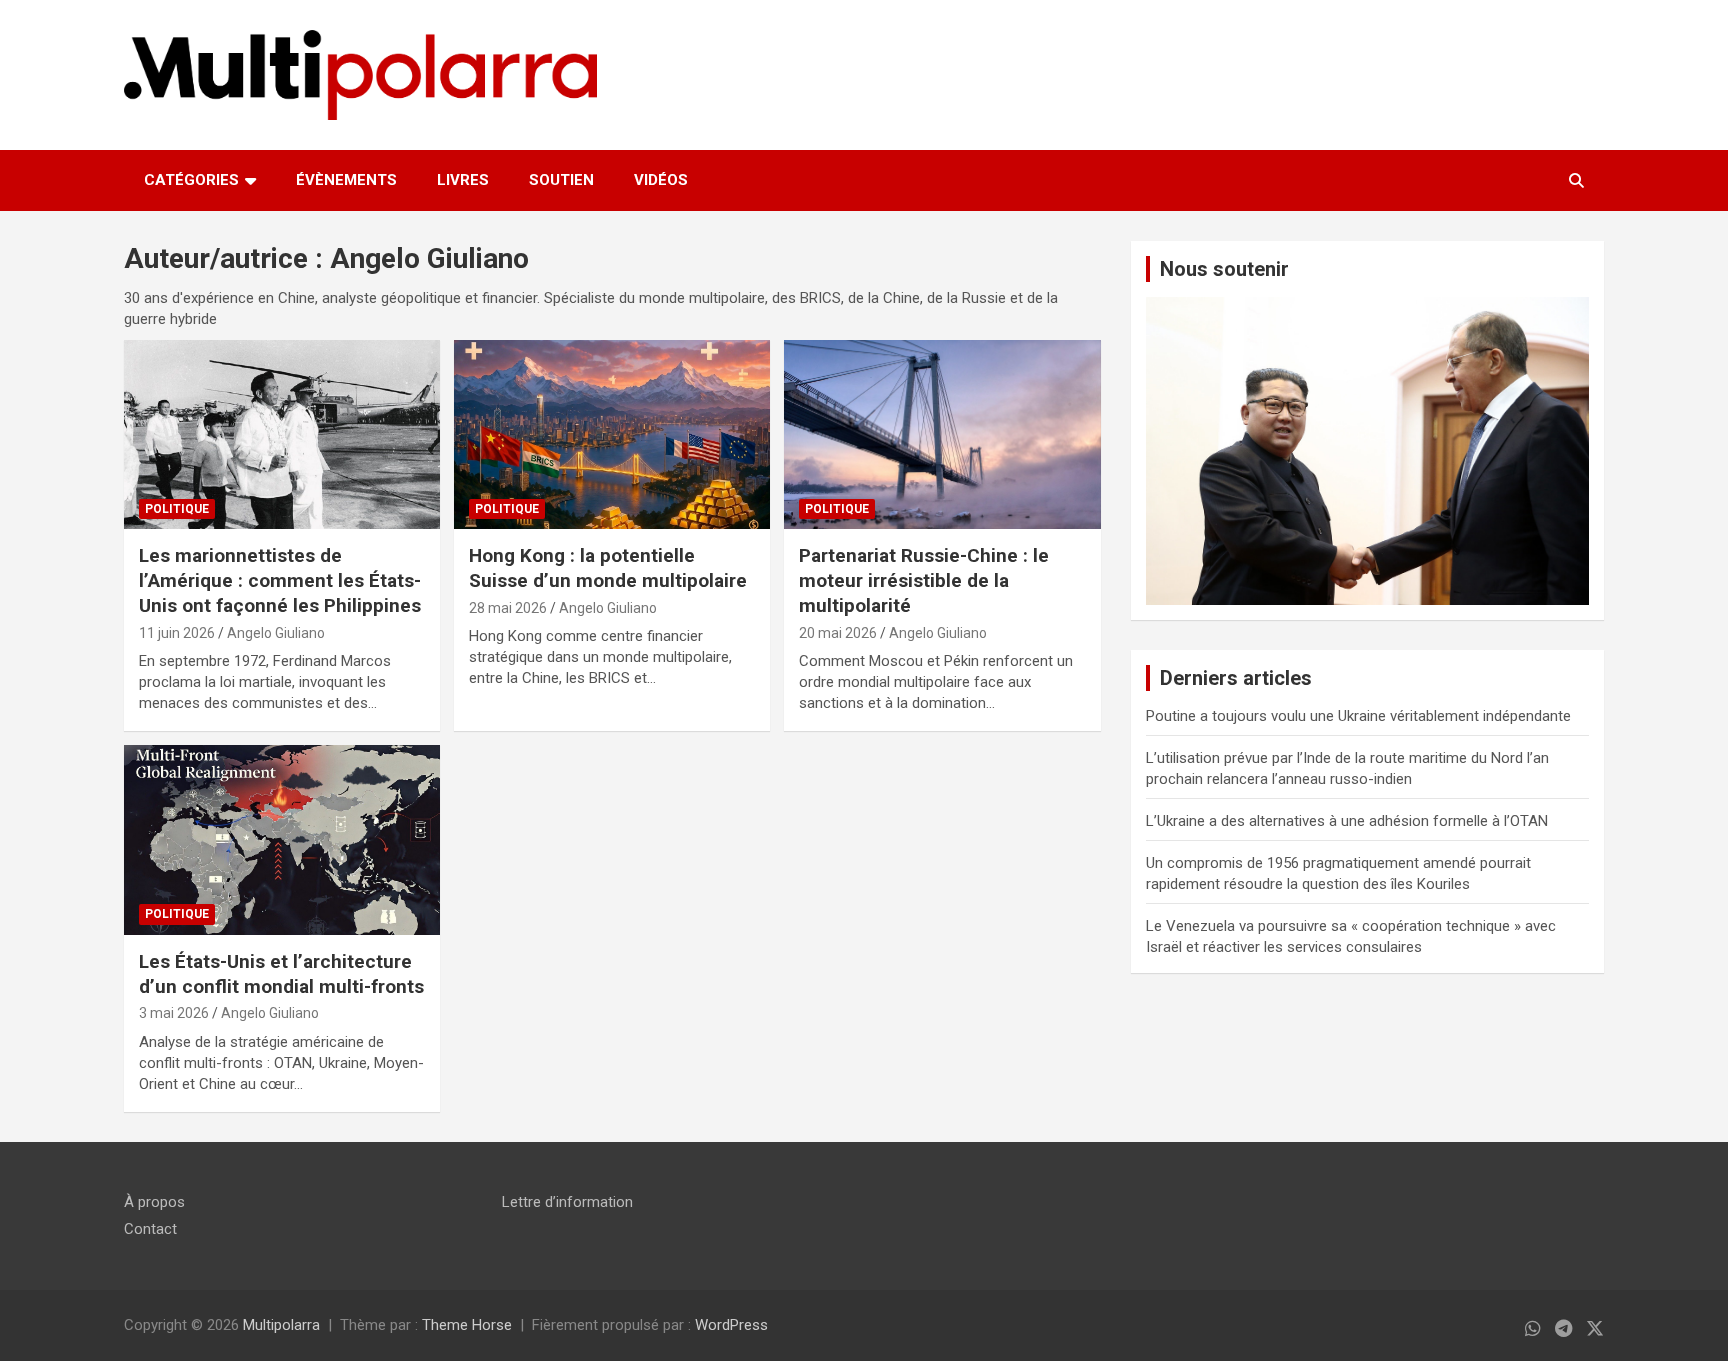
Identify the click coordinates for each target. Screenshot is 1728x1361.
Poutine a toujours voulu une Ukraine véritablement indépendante (1358, 716)
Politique (177, 509)
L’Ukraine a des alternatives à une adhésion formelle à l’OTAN (1347, 821)
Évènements (346, 180)
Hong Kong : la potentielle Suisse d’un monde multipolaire (608, 568)
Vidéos (661, 180)
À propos (154, 1202)
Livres (463, 180)
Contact (150, 1229)
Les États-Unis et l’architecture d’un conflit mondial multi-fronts (281, 974)
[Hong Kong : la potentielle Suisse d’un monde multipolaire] (612, 434)
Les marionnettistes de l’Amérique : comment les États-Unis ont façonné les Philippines (280, 580)
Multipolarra (281, 1325)
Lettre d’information (567, 1202)
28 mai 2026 (508, 608)
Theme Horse (467, 1325)
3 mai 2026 (174, 1013)
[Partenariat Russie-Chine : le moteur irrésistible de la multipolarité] (942, 434)
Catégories (191, 180)
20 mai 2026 (838, 633)
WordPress (731, 1325)
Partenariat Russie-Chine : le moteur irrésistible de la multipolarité (924, 580)
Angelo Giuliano (276, 633)
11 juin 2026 (177, 633)
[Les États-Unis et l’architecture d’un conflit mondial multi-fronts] (282, 840)
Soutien (561, 180)
